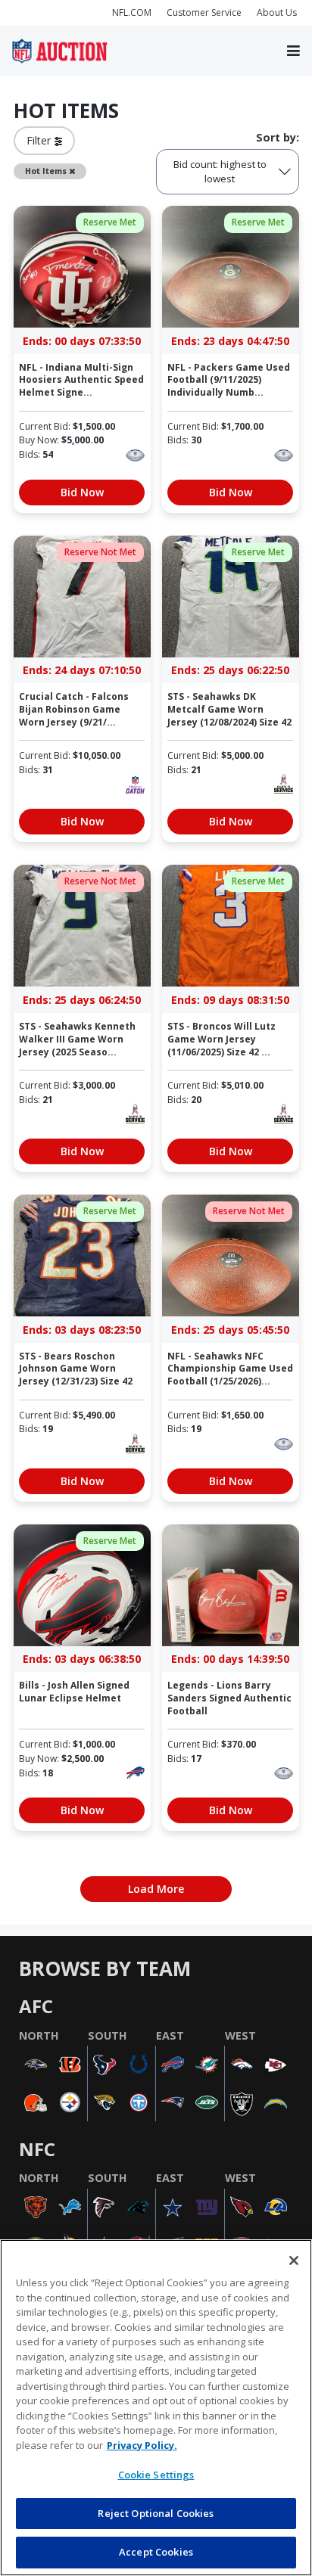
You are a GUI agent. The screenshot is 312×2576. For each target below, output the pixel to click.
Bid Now (82, 492)
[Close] (294, 2261)
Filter (41, 140)
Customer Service (204, 12)
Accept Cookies (156, 2552)
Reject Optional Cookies (156, 2513)
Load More (156, 1889)
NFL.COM (132, 12)
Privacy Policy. (142, 2445)
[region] (156, 2408)
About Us (277, 12)
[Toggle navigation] (293, 51)
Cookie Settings (156, 2475)
